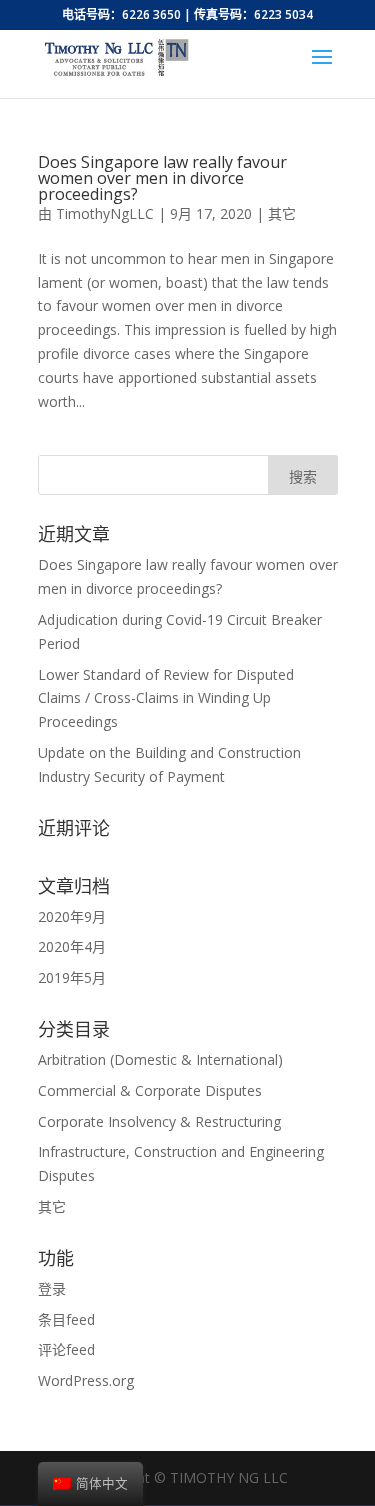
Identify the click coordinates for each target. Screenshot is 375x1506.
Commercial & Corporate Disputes (150, 1090)
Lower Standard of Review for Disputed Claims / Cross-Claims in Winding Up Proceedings (166, 698)
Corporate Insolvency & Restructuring (159, 1121)
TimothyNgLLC (105, 213)
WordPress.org (86, 1380)
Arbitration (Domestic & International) (160, 1059)
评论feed (66, 1349)
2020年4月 (72, 946)
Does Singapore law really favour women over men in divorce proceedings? (162, 178)
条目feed (66, 1319)
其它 (282, 213)
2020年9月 (72, 916)
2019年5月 (72, 977)
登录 (52, 1288)
